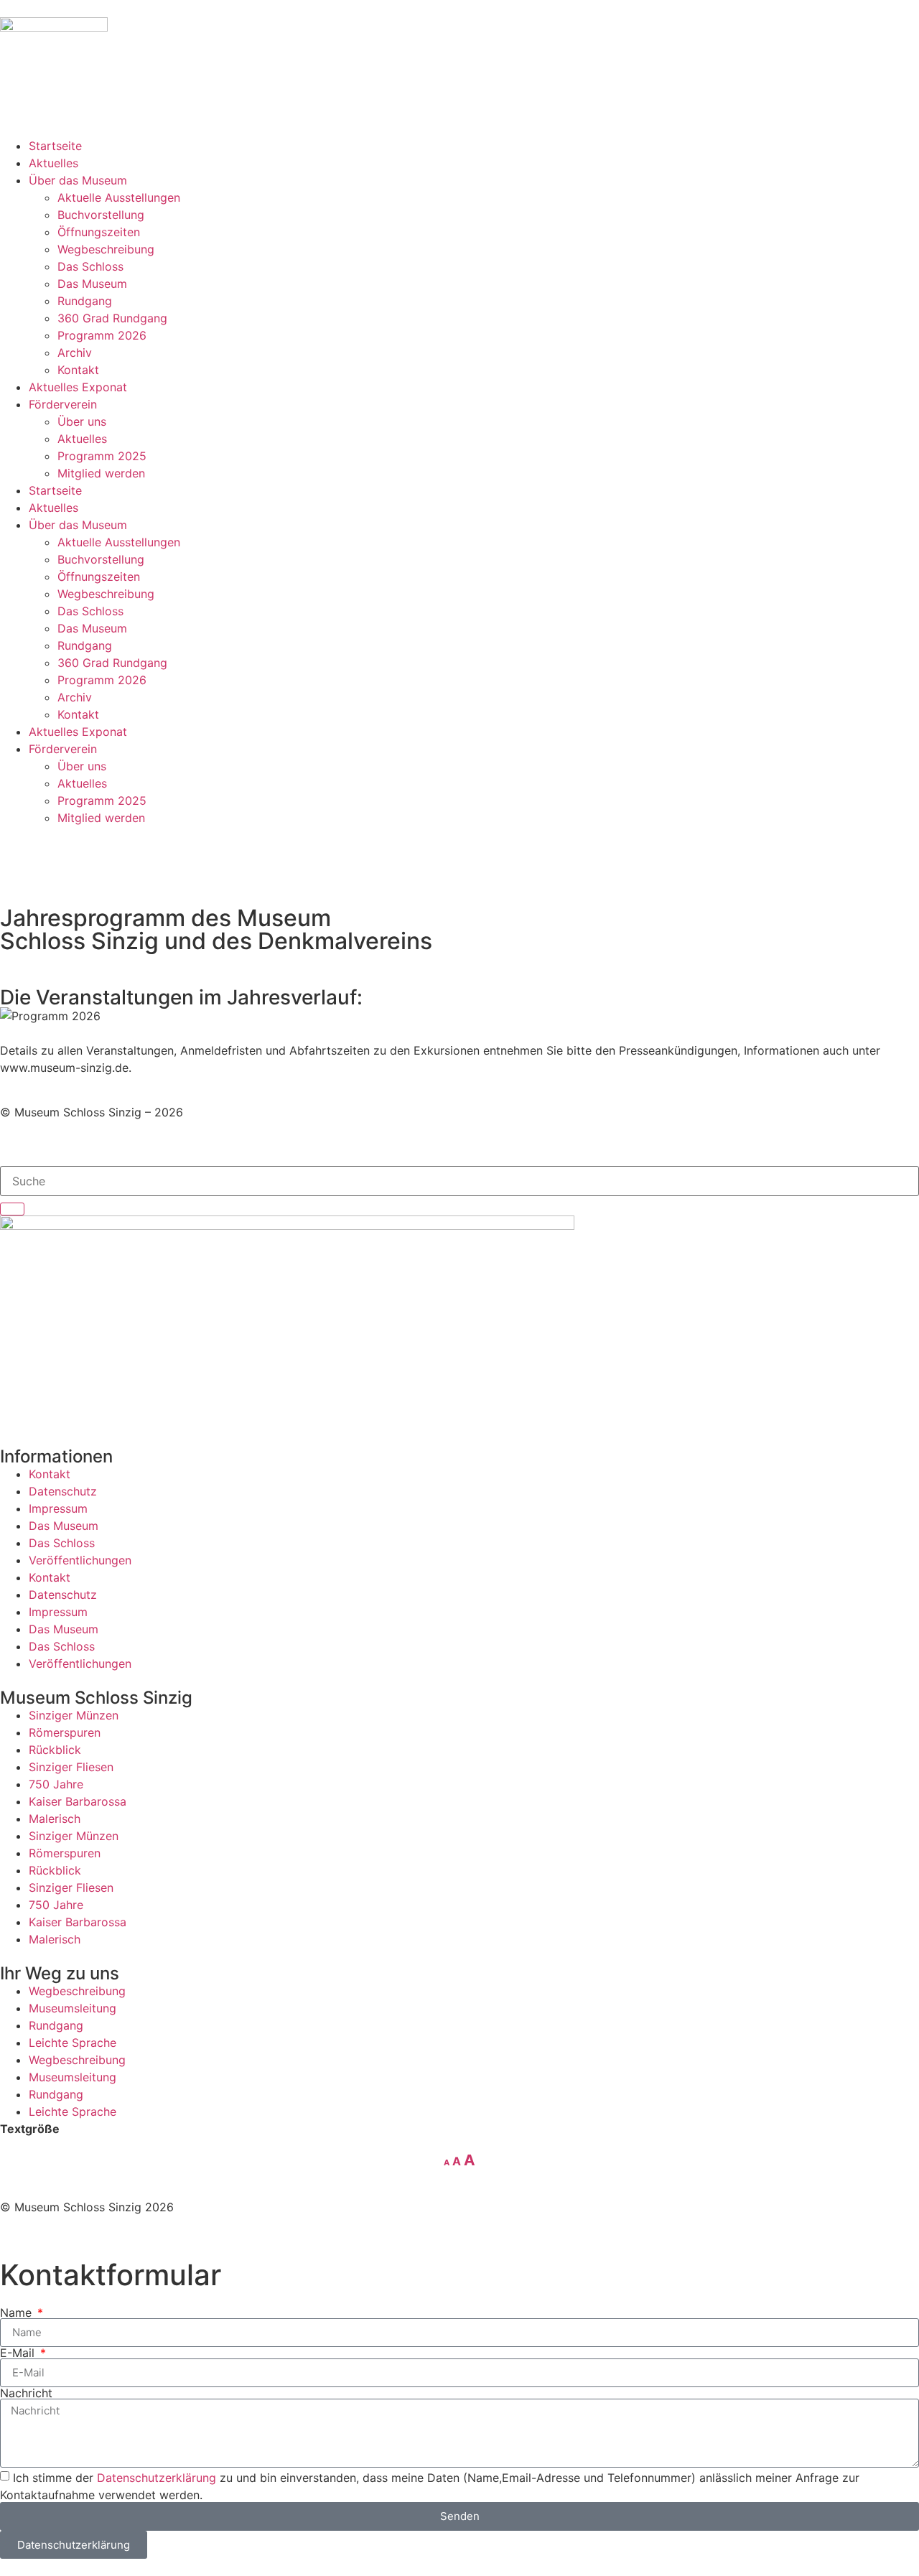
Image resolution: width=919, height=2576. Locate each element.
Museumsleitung (73, 2008)
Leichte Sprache (73, 2043)
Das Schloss (90, 266)
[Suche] (12, 1209)
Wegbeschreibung (106, 249)
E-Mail (19, 2353)
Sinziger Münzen (74, 1715)
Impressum (58, 1508)
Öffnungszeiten (99, 232)
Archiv (75, 353)
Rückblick (55, 1750)
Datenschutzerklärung (157, 2477)
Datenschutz (63, 1491)
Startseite (55, 146)
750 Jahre (56, 1784)
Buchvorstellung (101, 215)
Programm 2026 (102, 335)
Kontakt (78, 370)
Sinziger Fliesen (71, 1767)
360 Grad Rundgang (112, 318)
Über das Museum (78, 180)
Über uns (82, 421)
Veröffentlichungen (80, 1560)
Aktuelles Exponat (78, 387)
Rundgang (85, 301)
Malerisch (55, 1819)
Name (18, 2313)
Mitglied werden (101, 473)
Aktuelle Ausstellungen (119, 197)
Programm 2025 (102, 456)
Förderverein (63, 404)
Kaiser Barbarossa (78, 1801)
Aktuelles (53, 163)
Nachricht (26, 2393)
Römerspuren (65, 1732)
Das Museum (92, 284)
